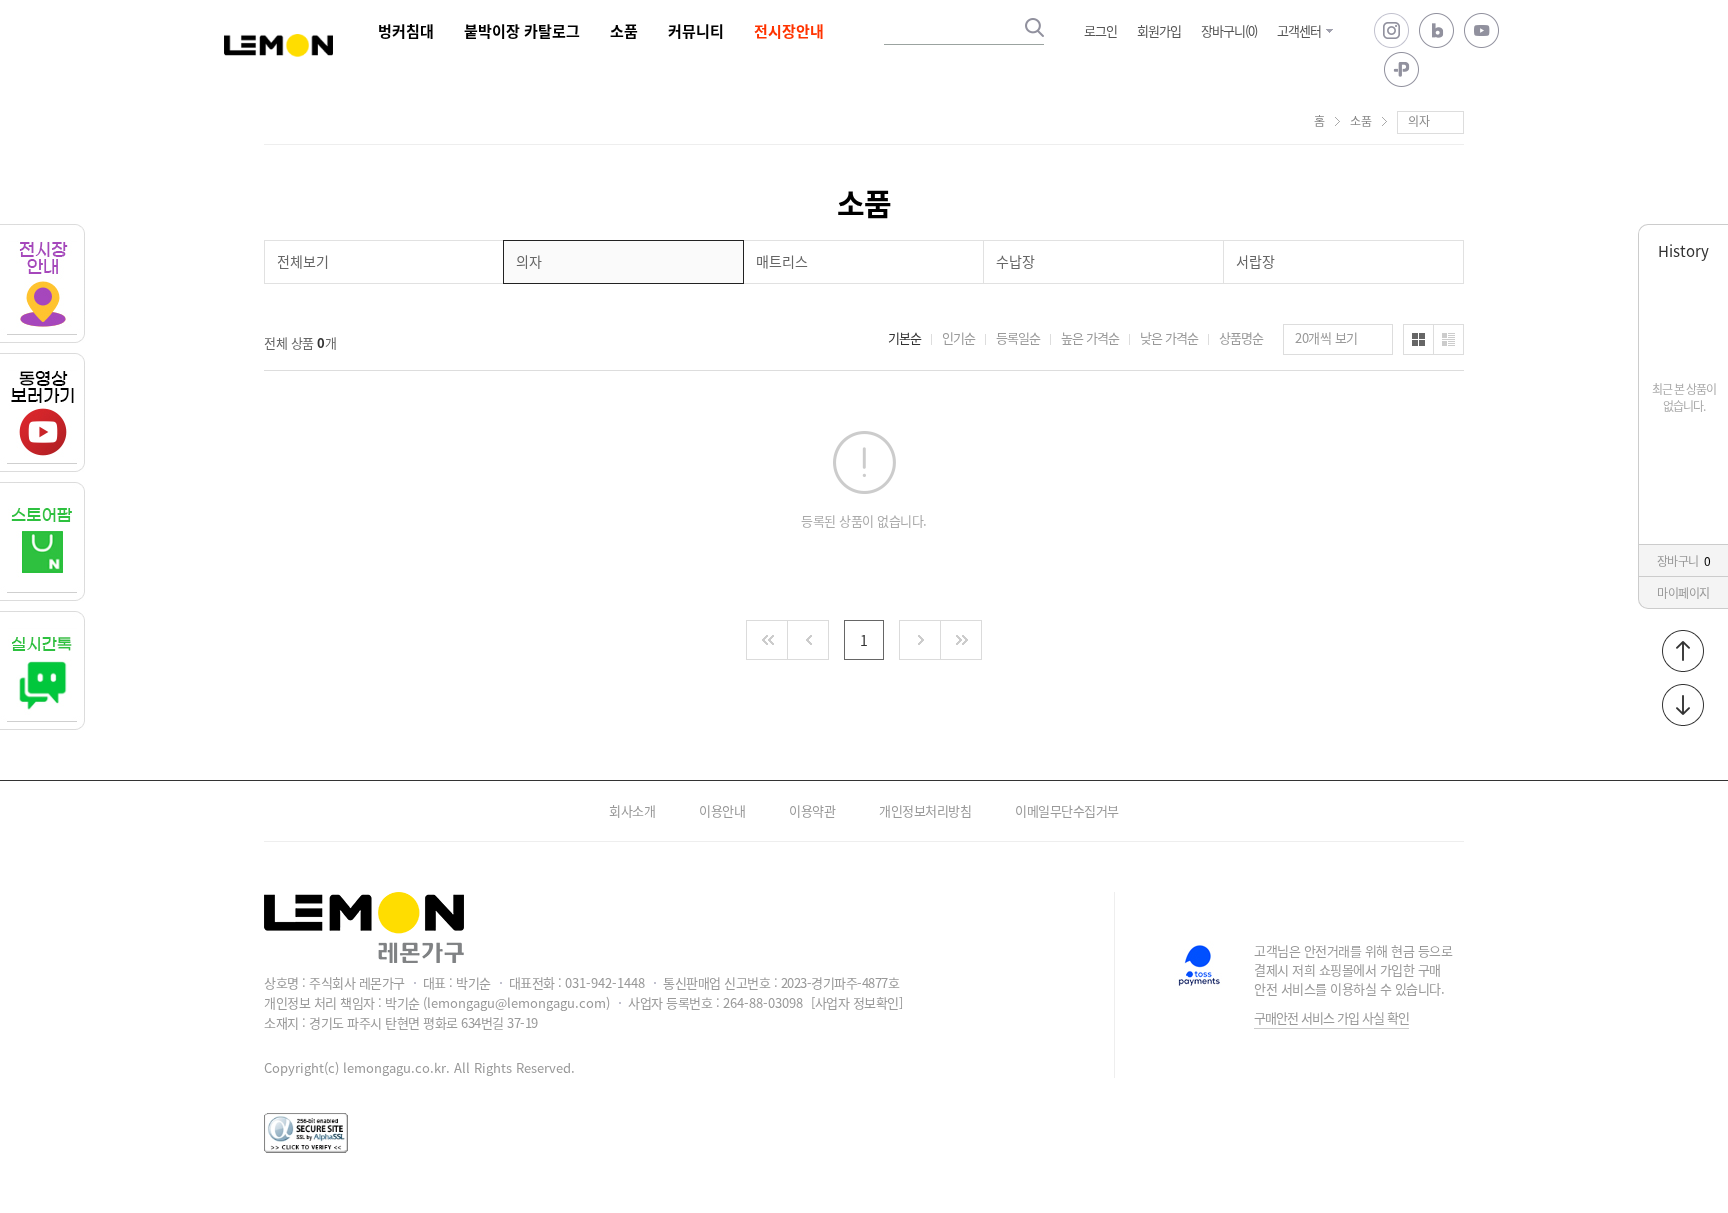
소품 (624, 30)
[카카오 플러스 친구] (1401, 69)
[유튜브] (1481, 30)
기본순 (904, 337)
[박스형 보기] (1418, 339)
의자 (1419, 120)
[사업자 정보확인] (856, 1002)
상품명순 (1241, 337)
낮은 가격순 (1169, 337)
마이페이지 (1683, 592)
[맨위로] (1683, 651)
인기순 (958, 337)
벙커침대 (406, 30)
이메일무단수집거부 (1067, 810)
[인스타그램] (1391, 30)
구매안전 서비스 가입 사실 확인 (1331, 1017)
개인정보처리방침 (925, 810)
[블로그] (1436, 30)
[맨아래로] (1683, 705)
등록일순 (1018, 337)
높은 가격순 (1090, 337)
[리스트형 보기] (1448, 339)
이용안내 (722, 810)
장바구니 (1684, 560)
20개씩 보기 (1326, 337)
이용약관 (812, 810)
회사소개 (632, 810)
